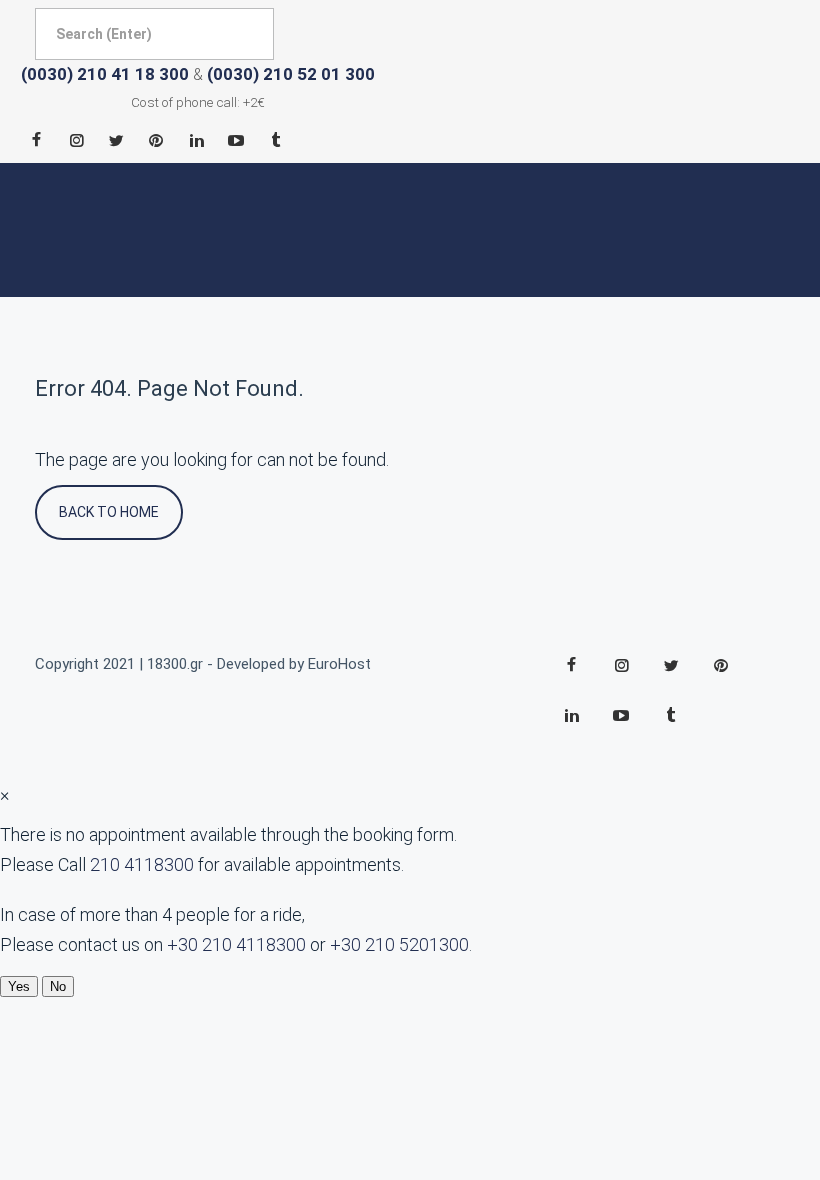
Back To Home (109, 512)
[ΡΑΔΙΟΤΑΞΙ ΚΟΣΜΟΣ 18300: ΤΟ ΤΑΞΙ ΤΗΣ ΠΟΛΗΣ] (95, 230)
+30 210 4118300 (236, 944)
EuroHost (339, 664)
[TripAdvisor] (276, 140)
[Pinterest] (156, 140)
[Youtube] (236, 140)
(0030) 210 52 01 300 (291, 74)
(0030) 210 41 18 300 (105, 74)
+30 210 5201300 (399, 944)
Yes (19, 986)
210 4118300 (142, 864)
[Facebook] (36, 140)
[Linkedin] (196, 140)
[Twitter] (116, 140)
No (58, 986)
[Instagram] (76, 140)
